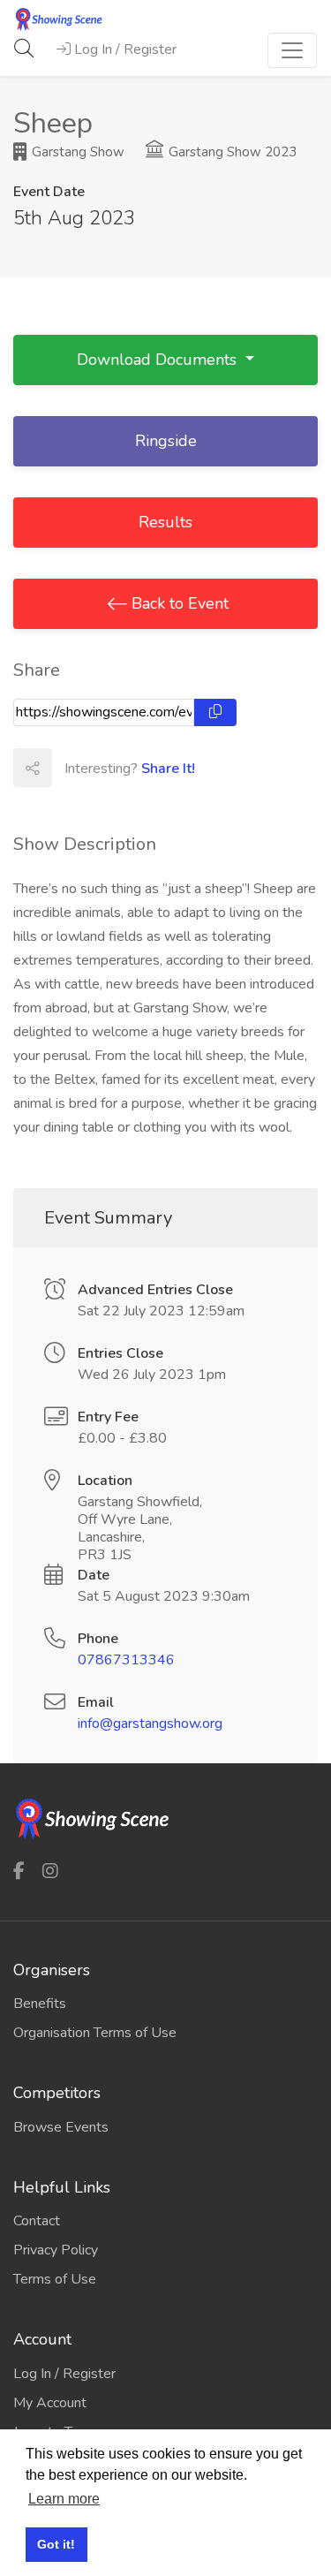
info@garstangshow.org (150, 1724)
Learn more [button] (64, 2499)
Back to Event (178, 603)
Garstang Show (76, 152)
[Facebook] (19, 1871)
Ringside (166, 441)
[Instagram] (50, 1871)
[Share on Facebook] (71, 768)
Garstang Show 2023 (231, 152)
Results (165, 522)
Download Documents (159, 360)
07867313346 (126, 1660)
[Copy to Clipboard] (215, 712)
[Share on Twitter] (109, 768)
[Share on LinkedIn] (148, 768)
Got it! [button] (56, 2544)
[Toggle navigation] (292, 50)
